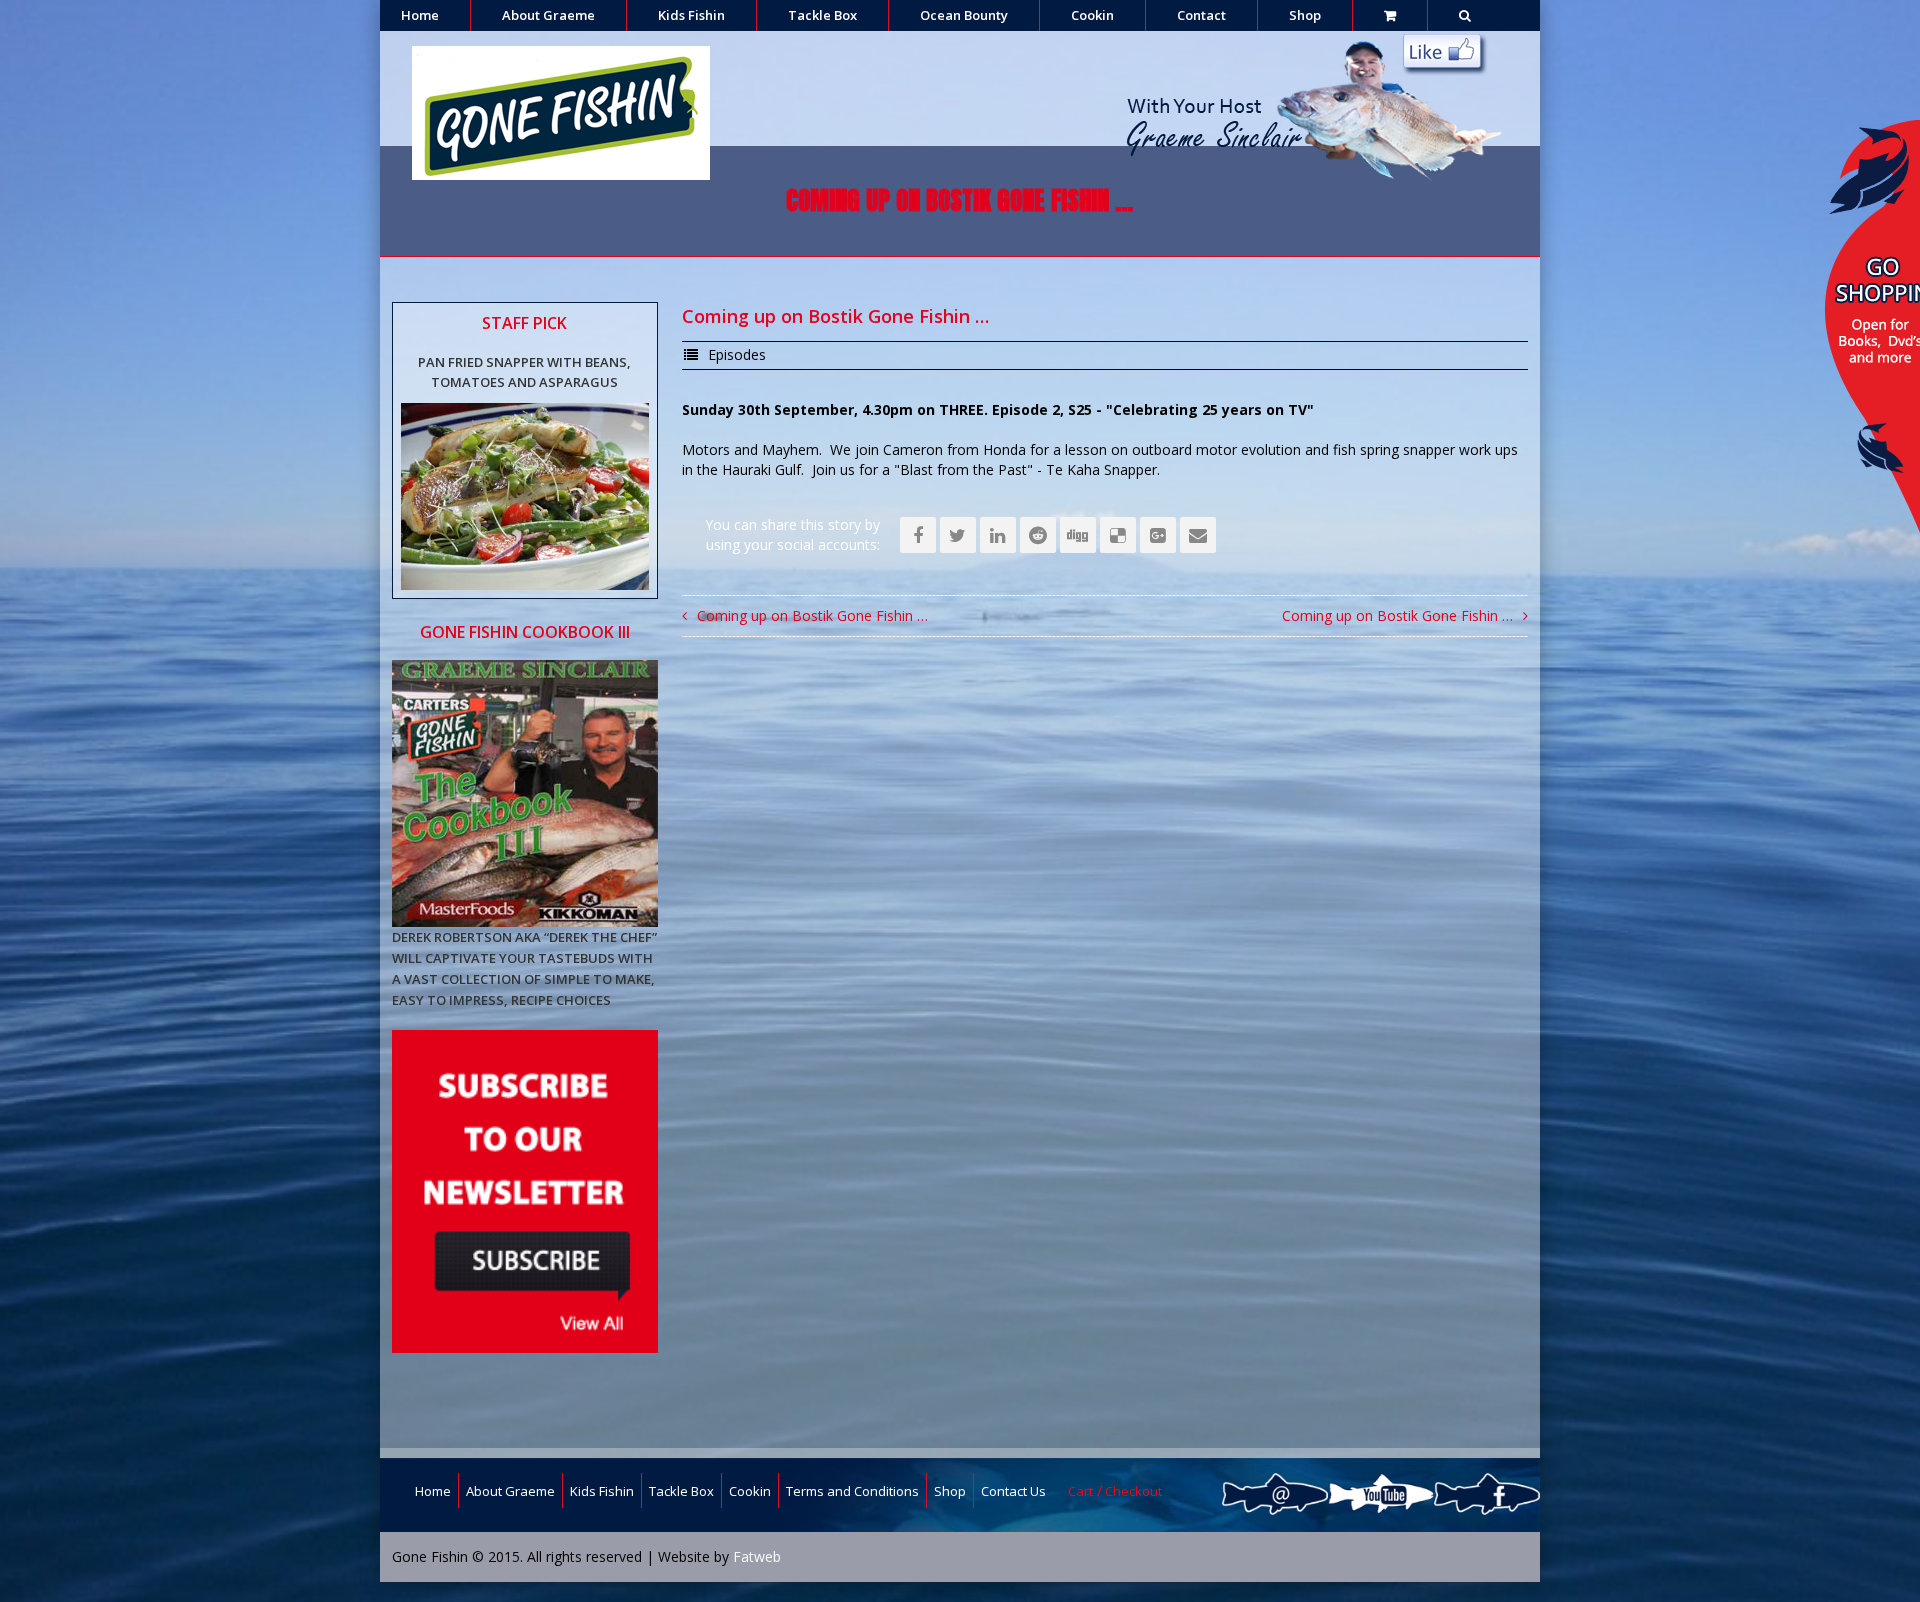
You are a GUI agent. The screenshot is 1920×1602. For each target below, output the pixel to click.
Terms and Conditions (852, 1491)
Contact (1201, 15)
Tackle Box (822, 15)
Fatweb (757, 1556)
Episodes (737, 354)
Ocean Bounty (964, 15)
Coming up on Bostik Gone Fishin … (812, 615)
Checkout (1133, 1491)
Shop (1305, 15)
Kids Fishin (691, 15)
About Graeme (548, 15)
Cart (1080, 1491)
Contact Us (1013, 1491)
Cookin (1092, 15)
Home (420, 15)
